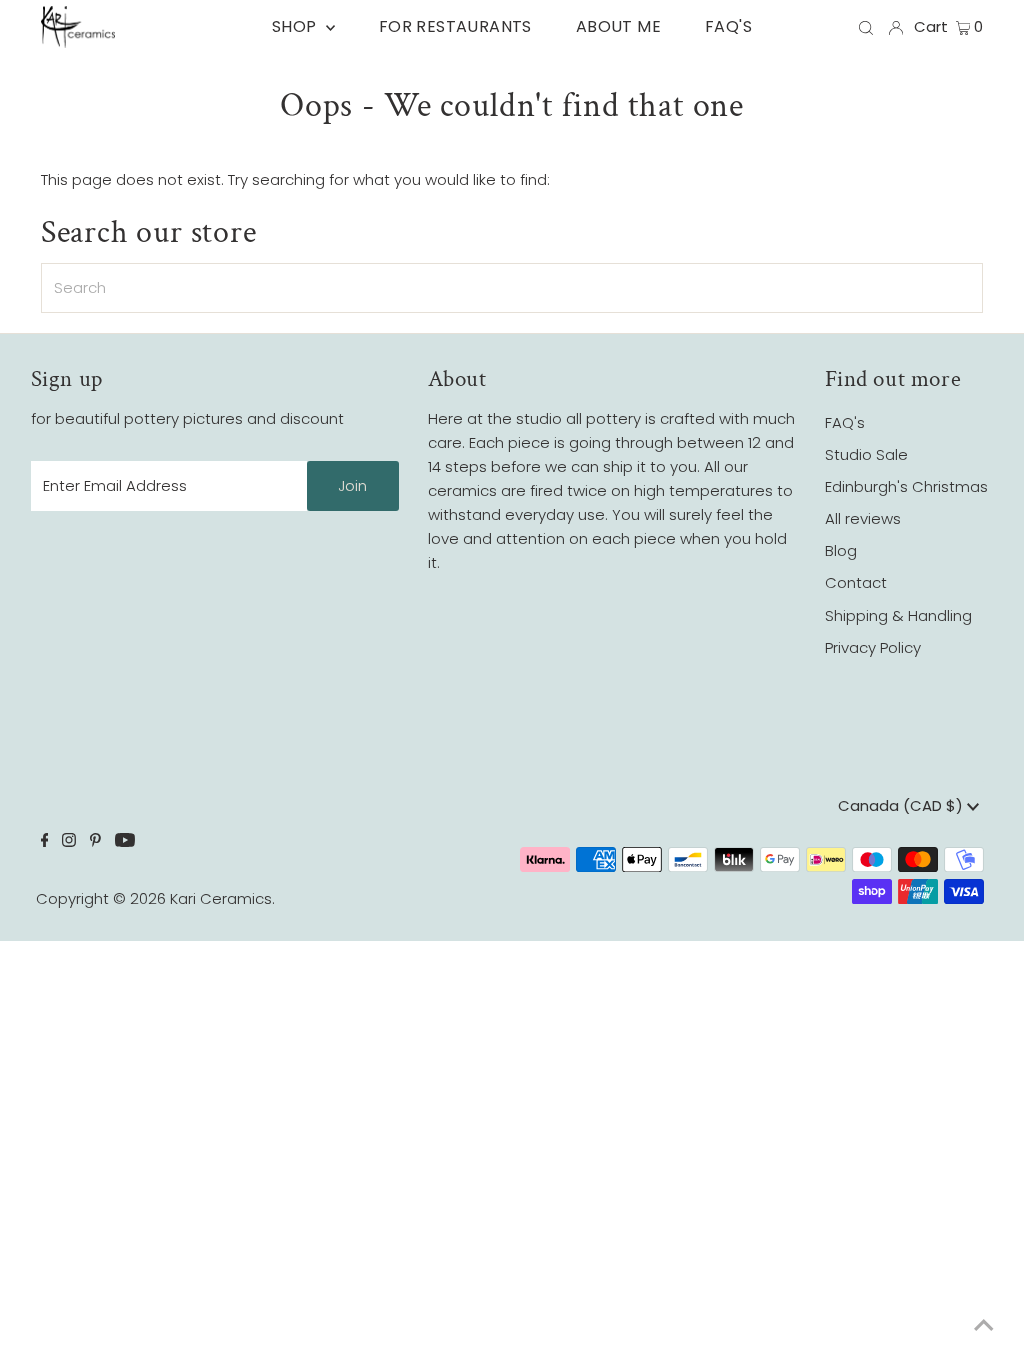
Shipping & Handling (898, 615)
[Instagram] (69, 842)
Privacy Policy (873, 647)
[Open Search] (866, 27)
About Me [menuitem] (618, 26)
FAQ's (845, 422)
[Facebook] (45, 842)
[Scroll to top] (984, 1326)
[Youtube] (125, 842)
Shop (296, 26)
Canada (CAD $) (902, 805)
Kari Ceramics (221, 898)
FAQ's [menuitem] (728, 26)
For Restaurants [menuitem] (455, 26)
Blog (841, 550)
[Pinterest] (95, 842)
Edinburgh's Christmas (906, 486)
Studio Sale (866, 454)
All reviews (863, 518)
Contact (856, 582)
